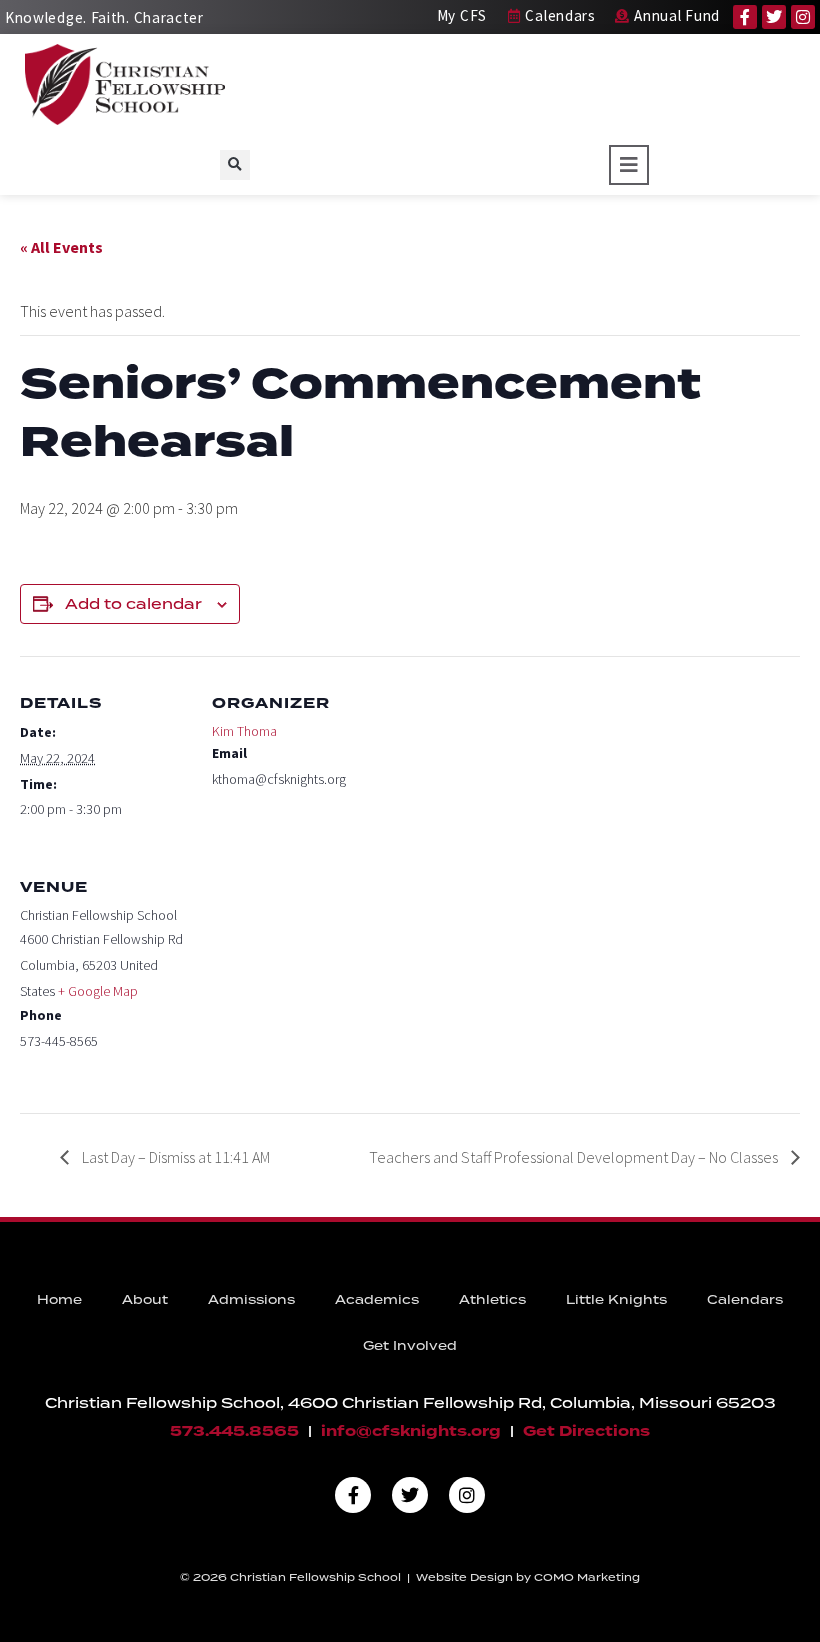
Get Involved (410, 1345)
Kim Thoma (244, 731)
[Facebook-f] (745, 17)
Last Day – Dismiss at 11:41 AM (174, 1157)
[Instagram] (803, 17)
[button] (235, 165)
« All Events (61, 247)
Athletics (492, 1299)
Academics (377, 1299)
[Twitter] (774, 17)
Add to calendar (133, 604)
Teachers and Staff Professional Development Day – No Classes (575, 1157)
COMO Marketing (587, 1577)
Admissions (251, 1299)
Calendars (745, 1299)
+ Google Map (98, 991)
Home (59, 1299)
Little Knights (616, 1299)
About (145, 1299)
